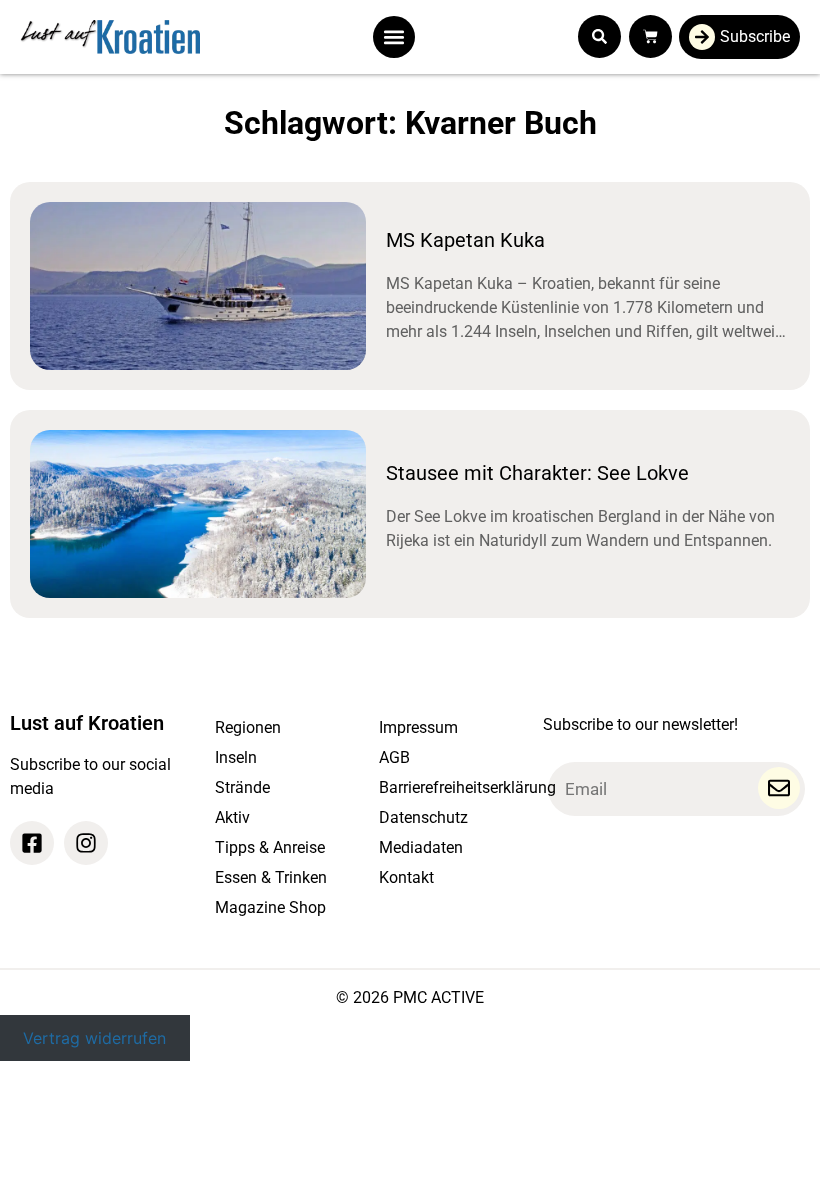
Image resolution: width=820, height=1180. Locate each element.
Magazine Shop (270, 907)
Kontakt (406, 877)
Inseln (236, 757)
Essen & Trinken (271, 877)
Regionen (248, 727)
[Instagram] (86, 843)
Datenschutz (423, 817)
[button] (394, 37)
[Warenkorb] (650, 36)
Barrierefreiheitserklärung (451, 787)
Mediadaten (421, 847)
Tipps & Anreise (270, 847)
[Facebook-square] (32, 843)
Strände (242, 787)
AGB (394, 757)
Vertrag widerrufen (94, 1038)
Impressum (418, 727)
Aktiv (232, 817)
